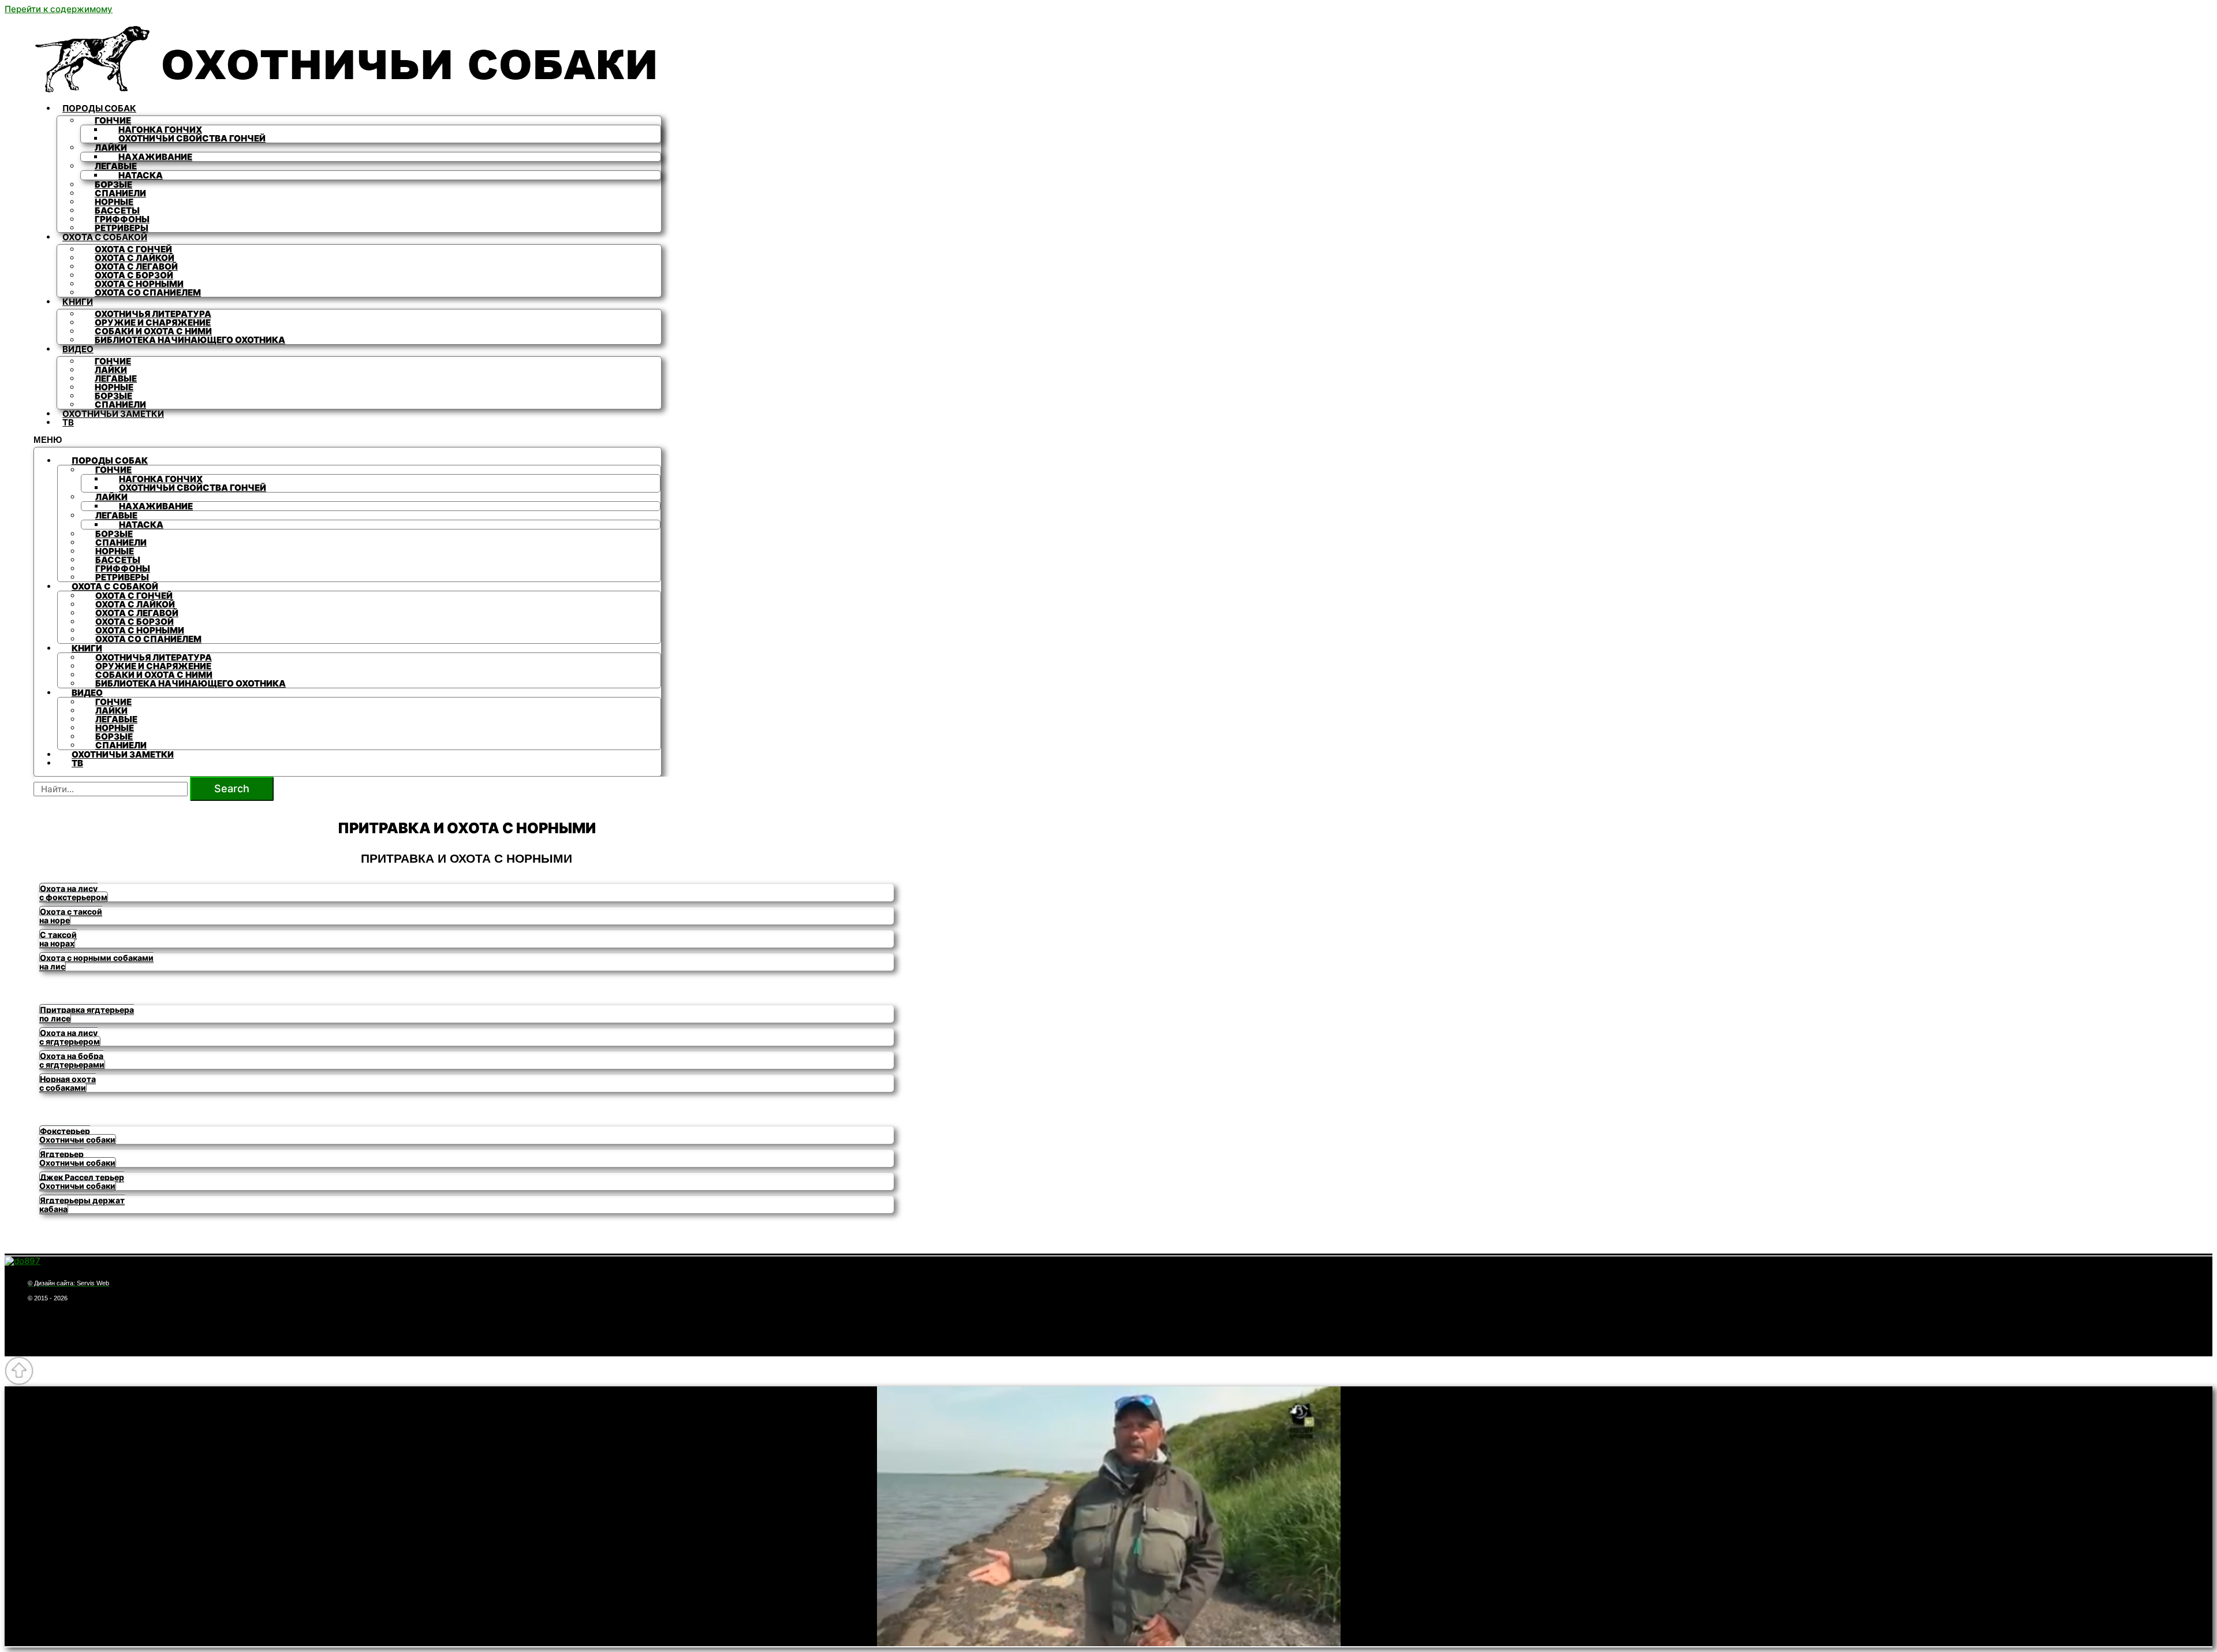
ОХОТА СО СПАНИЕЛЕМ (148, 292)
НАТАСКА (141, 175)
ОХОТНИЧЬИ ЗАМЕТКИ (113, 414)
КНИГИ (78, 302)
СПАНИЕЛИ (120, 404)
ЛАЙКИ (111, 148)
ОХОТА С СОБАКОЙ (105, 237)
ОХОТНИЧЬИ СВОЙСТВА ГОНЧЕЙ (192, 138)
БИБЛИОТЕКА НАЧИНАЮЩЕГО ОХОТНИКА (190, 340)
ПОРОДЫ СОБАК (99, 108)
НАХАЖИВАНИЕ (155, 157)
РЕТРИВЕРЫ (122, 228)
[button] (74, 893)
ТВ (68, 422)
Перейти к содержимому (59, 9)
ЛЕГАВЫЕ (116, 166)
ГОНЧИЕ (113, 120)
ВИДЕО (78, 349)
